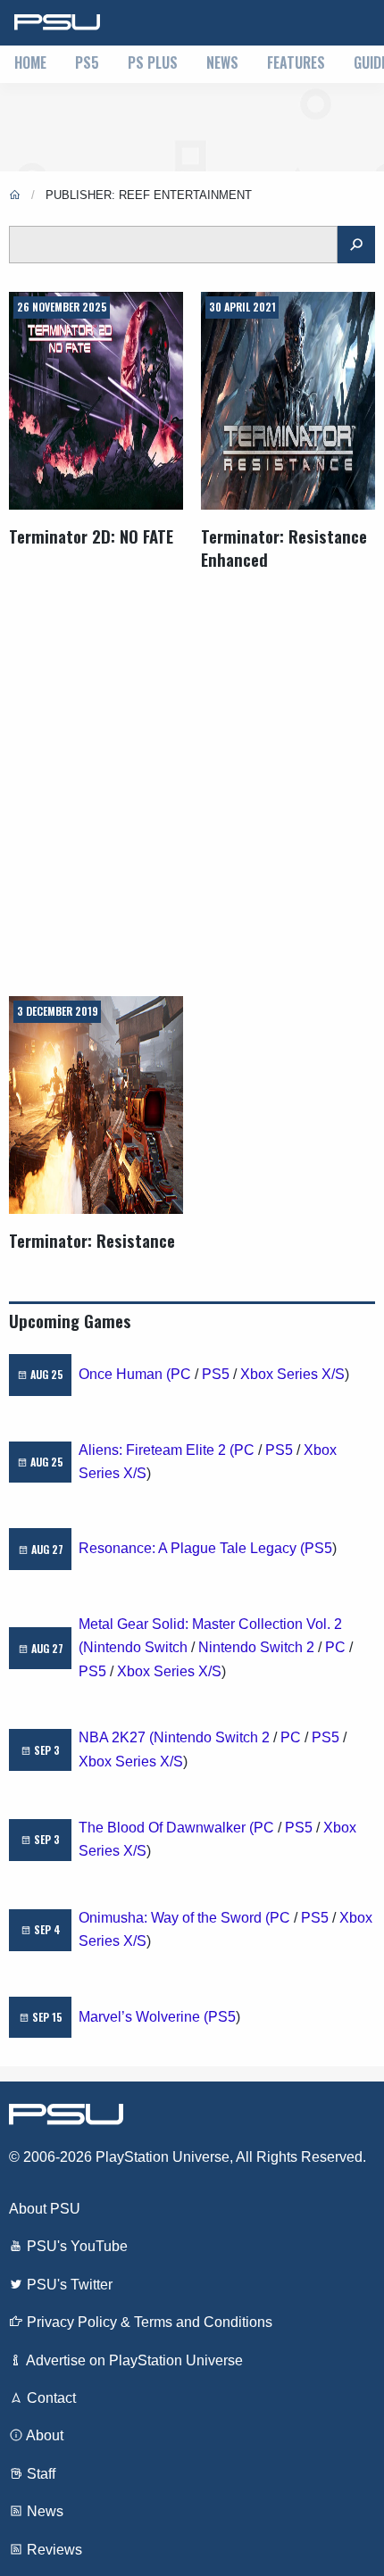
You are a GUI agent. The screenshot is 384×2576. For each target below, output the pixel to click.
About (43, 2435)
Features (296, 62)
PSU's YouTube (75, 2246)
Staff (39, 2474)
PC (181, 1374)
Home (30, 62)
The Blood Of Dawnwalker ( (166, 1828)
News (222, 62)
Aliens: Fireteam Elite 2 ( (156, 1450)
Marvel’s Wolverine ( (143, 2017)
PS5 (87, 62)
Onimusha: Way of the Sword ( (174, 1918)
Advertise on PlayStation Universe (133, 2360)
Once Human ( (125, 1374)
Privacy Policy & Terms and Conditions (148, 2322)
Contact (50, 2398)
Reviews (53, 2550)
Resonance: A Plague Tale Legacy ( (192, 1548)
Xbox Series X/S (292, 1374)
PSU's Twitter (68, 2285)
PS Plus (153, 62)
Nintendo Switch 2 (256, 1647)
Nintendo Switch (135, 1647)
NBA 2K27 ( (116, 1737)
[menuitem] (30, 64)
